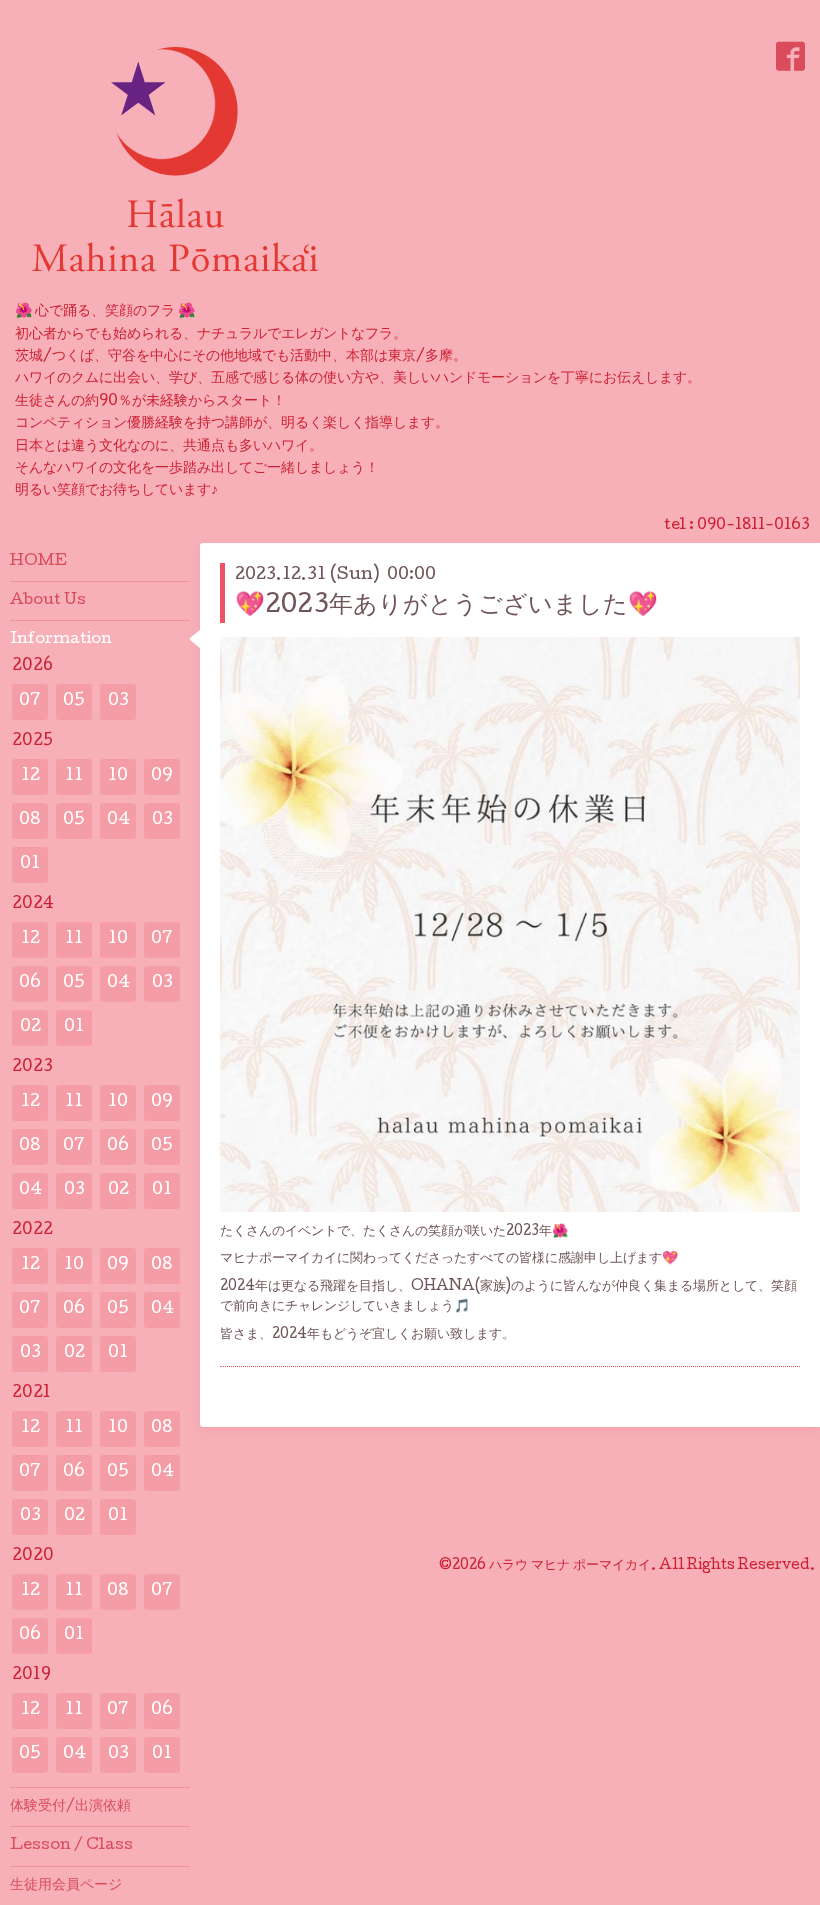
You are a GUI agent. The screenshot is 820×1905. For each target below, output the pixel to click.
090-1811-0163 (753, 526)
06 (30, 983)
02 (30, 1027)
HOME (38, 562)
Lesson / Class (71, 1846)
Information (61, 640)
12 (30, 776)
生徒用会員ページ (66, 1886)
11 (74, 776)
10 (118, 776)
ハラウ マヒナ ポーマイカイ (570, 1566)
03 (118, 701)
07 (30, 701)
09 (162, 776)
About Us (48, 601)
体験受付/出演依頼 (70, 1807)
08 (30, 820)
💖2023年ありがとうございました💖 (446, 606)
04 (118, 820)
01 (30, 864)
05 (74, 701)
